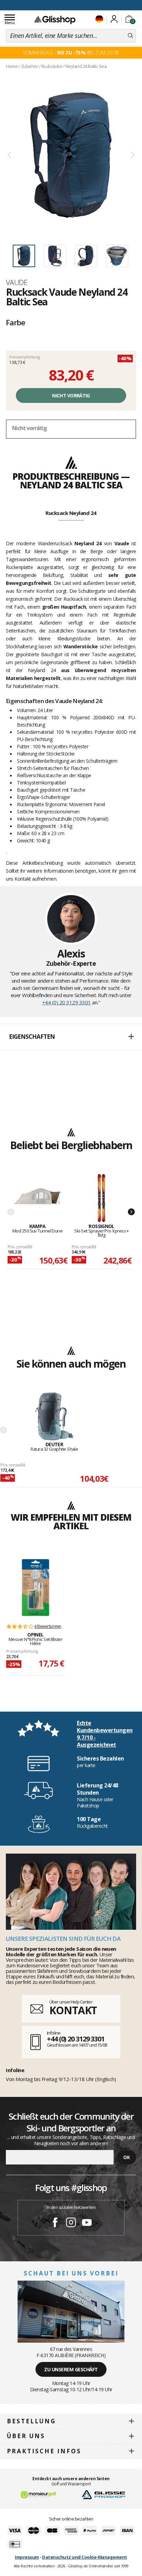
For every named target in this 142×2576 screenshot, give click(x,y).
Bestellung (31, 2421)
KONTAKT (73, 2010)
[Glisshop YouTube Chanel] (87, 2223)
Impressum (27, 2557)
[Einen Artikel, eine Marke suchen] (130, 36)
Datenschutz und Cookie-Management (85, 2557)
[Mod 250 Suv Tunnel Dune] (37, 1199)
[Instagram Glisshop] (71, 2223)
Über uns (26, 2436)
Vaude (17, 282)
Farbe (16, 322)
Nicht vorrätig (71, 395)
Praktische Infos (44, 2451)
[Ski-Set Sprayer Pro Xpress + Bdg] (102, 1199)
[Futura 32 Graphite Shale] (54, 1417)
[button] (71, 1037)
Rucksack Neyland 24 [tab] (71, 513)
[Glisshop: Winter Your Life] (55, 20)
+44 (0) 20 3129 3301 (67, 1002)
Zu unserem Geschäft (71, 2369)
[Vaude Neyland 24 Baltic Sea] (71, 155)
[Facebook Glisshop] (55, 2223)
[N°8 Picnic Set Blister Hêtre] (35, 1588)
